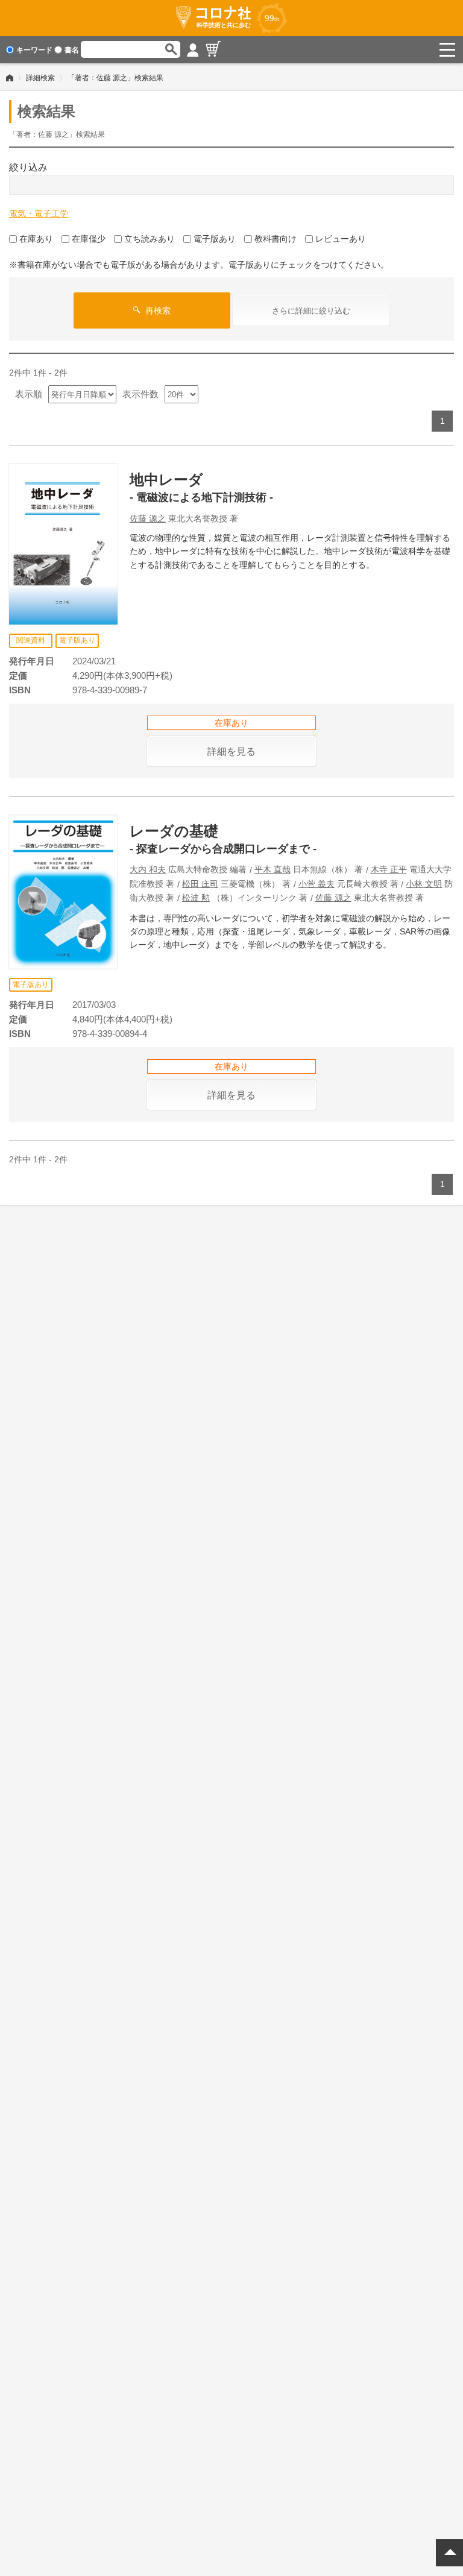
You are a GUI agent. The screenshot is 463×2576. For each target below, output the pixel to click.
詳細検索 (40, 78)
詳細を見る (231, 751)
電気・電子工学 (39, 213)
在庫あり (36, 239)
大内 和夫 (148, 869)
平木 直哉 (272, 869)
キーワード (34, 50)
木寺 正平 (389, 869)
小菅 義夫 (317, 884)
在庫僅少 (89, 239)
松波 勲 (196, 898)
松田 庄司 (200, 884)
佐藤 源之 (148, 518)
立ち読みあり (150, 239)
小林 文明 (424, 884)
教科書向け (276, 239)
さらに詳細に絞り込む (311, 311)
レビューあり (341, 239)
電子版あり (215, 239)
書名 (72, 50)
